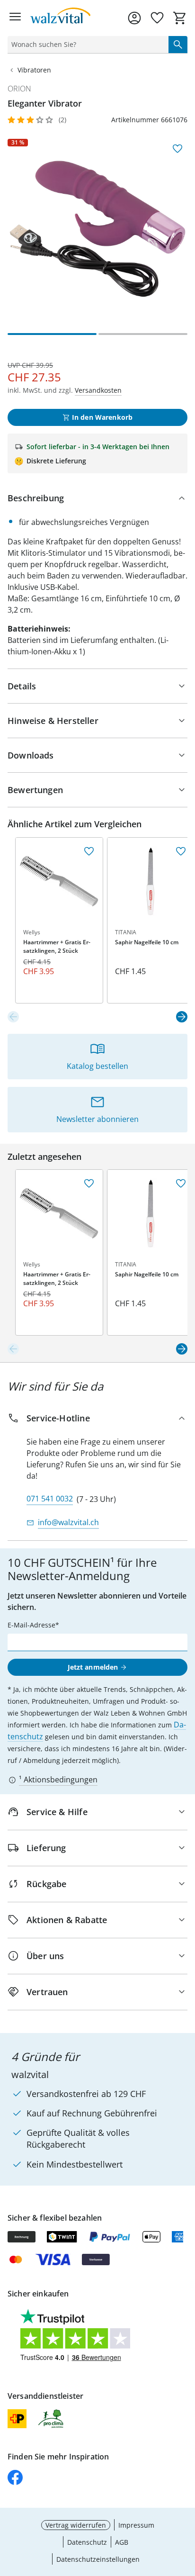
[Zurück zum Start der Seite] (186, 2510)
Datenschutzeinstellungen (98, 2559)
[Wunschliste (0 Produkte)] (157, 18)
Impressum (136, 2525)
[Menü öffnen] (15, 18)
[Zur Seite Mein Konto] (134, 18)
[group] (97, 229)
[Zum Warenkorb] (180, 18)
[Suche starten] (178, 45)
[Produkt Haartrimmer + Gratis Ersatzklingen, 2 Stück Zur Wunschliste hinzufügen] (89, 851)
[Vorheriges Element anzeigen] (13, 1017)
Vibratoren (34, 70)
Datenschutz (87, 2542)
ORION (19, 89)
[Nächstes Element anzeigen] (182, 1017)
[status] (86, 45)
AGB (122, 2542)
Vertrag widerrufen (76, 2525)
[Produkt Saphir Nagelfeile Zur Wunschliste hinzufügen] (181, 851)
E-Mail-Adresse (31, 1625)
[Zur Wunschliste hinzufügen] (177, 149)
